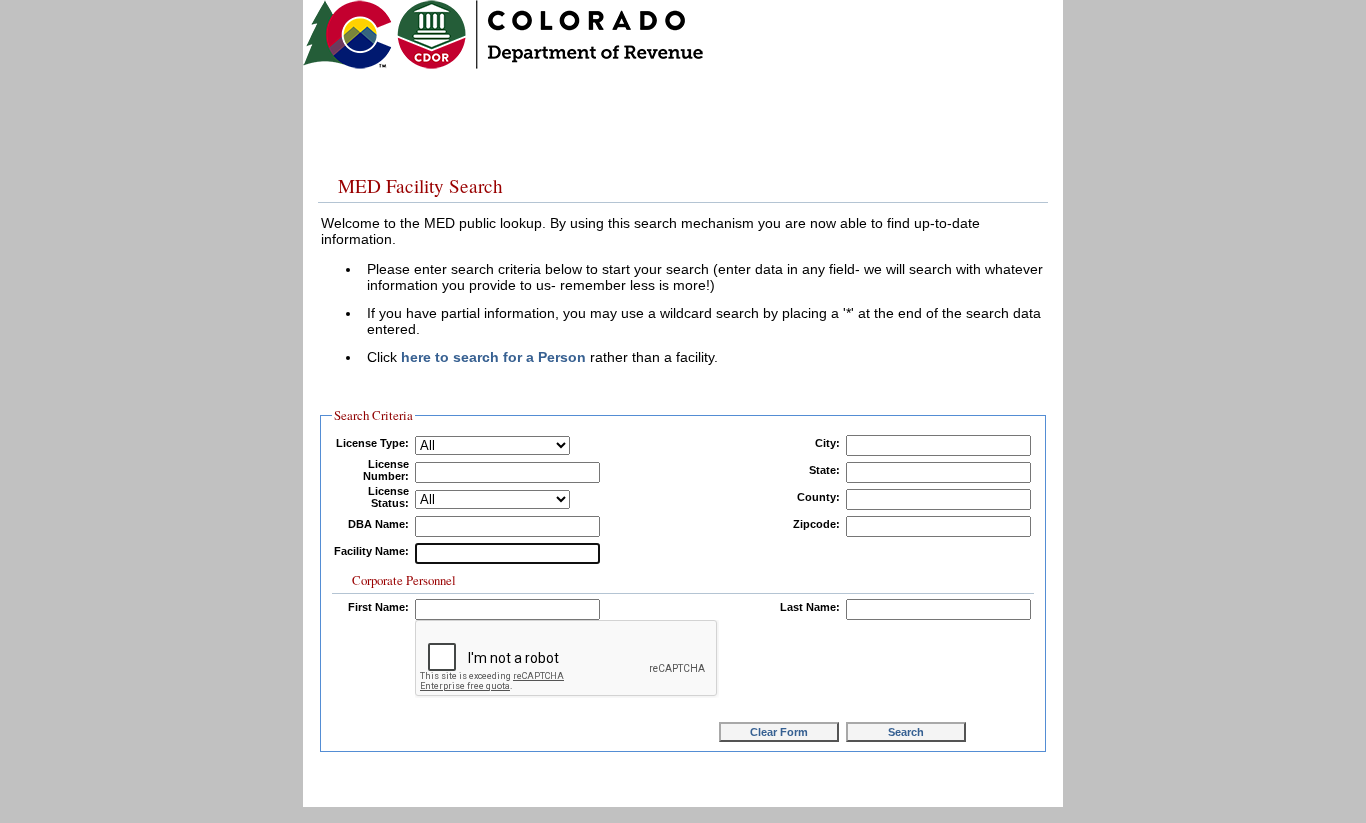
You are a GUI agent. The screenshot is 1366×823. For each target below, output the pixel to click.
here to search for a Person (493, 357)
